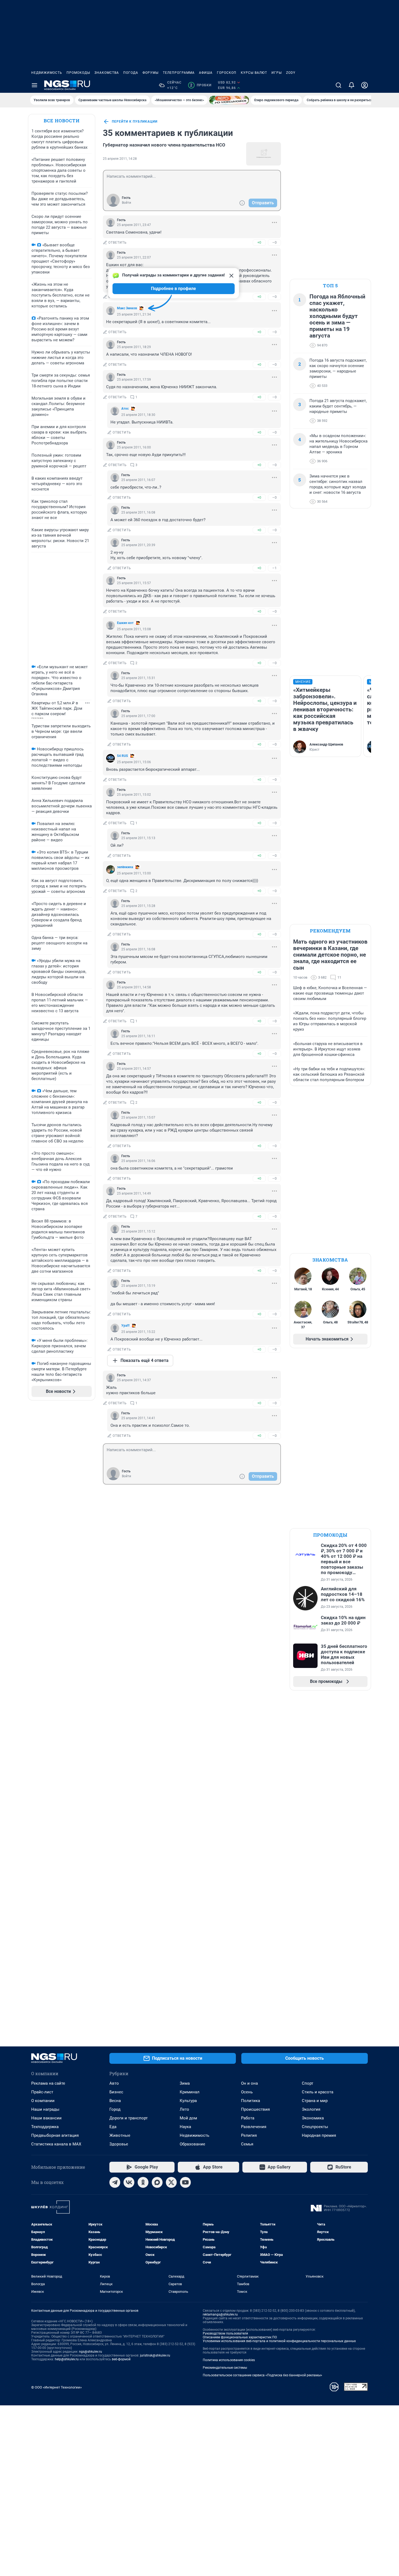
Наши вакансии (46, 2118)
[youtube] (185, 2182)
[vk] (129, 2182)
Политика (251, 2101)
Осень (247, 2092)
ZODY (291, 73)
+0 (259, 242)
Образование (192, 2144)
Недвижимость (47, 73)
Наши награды (45, 2109)
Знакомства (107, 73)
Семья (247, 2144)
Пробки (201, 85)
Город (115, 2109)
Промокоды (78, 73)
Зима (185, 2083)
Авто (114, 2083)
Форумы (151, 73)
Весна (115, 2101)
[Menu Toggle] (34, 85)
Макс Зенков (127, 308)
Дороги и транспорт (129, 2118)
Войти (126, 203)
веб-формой (121, 2359)
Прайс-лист (42, 2092)
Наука (185, 2127)
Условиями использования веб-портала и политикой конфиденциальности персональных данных (279, 2341)
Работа (248, 2118)
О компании (43, 2101)
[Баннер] (229, 100)
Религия (249, 2135)
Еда (113, 2127)
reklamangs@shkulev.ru (220, 2314)
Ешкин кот (125, 623)
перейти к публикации (135, 122)
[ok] (143, 2182)
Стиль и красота (318, 2092)
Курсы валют (254, 73)
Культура (188, 2101)
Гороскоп (227, 73)
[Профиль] (365, 85)
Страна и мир (315, 2101)
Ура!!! (125, 1326)
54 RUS (122, 756)
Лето (184, 2109)
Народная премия (319, 2135)
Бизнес (116, 2092)
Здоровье (119, 2144)
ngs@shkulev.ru (91, 2352)
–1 (274, 568)
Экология (311, 2109)
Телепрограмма (179, 73)
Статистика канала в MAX (56, 2144)
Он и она (249, 2083)
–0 (274, 242)
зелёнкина (125, 867)
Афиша (206, 73)
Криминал (190, 2092)
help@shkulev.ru (67, 2359)
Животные (120, 2135)
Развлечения (254, 2127)
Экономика (313, 2118)
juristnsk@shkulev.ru (155, 2355)
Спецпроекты (315, 2127)
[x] (171, 2182)
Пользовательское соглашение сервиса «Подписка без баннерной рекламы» (262, 2375)
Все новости (62, 121)
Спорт (308, 2083)
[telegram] (115, 2182)
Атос (125, 409)
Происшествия (255, 2109)
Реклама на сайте (48, 2083)
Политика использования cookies (229, 2360)
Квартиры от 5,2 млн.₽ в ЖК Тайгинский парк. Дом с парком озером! (57, 708)
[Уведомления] (351, 85)
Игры (277, 73)
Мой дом (188, 2118)
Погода (131, 73)
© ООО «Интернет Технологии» (56, 2387)
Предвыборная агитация (55, 2135)
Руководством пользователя (225, 2333)
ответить (118, 243)
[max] (157, 2182)
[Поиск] (338, 85)
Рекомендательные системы (225, 2368)
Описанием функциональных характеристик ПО (240, 2337)
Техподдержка (45, 2127)
